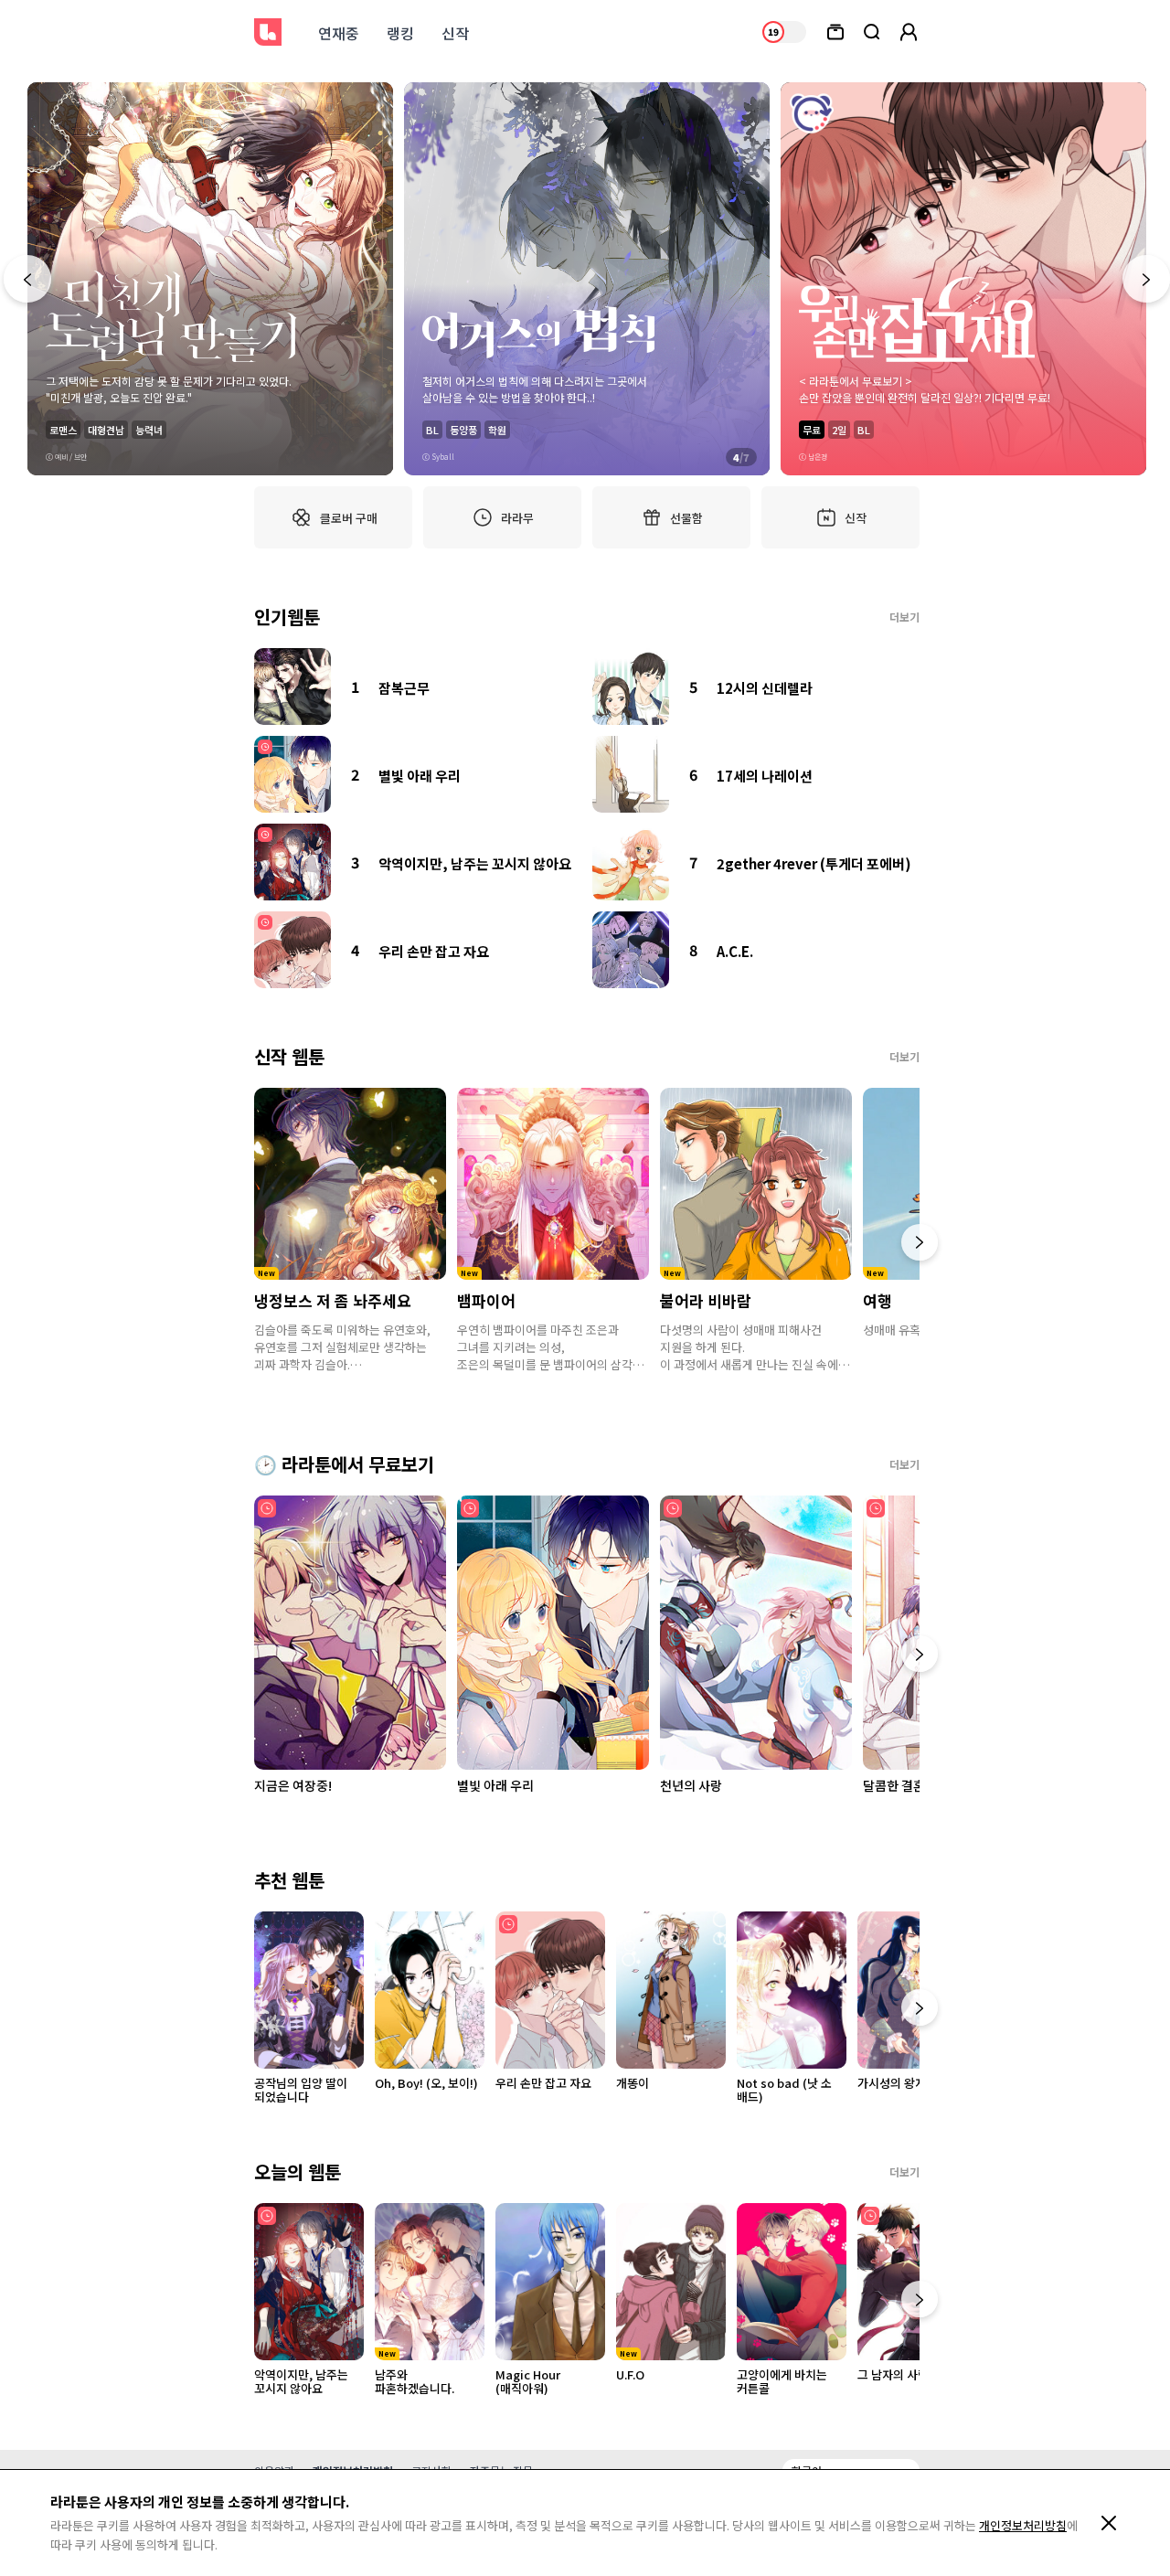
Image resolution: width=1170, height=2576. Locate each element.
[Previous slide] (27, 279)
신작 (455, 33)
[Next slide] (1146, 279)
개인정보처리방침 (1023, 2525)
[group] (210, 279)
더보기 (904, 617)
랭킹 (400, 33)
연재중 (339, 33)
